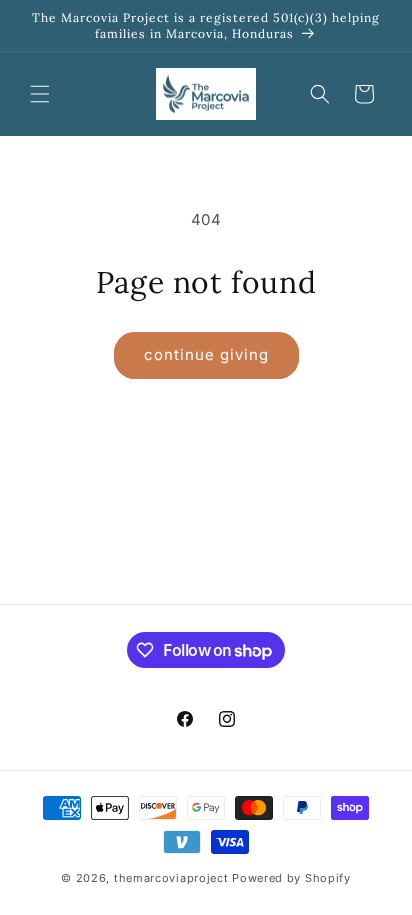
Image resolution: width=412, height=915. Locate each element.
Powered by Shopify (291, 878)
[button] (40, 94)
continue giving (206, 354)
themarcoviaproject (171, 878)
